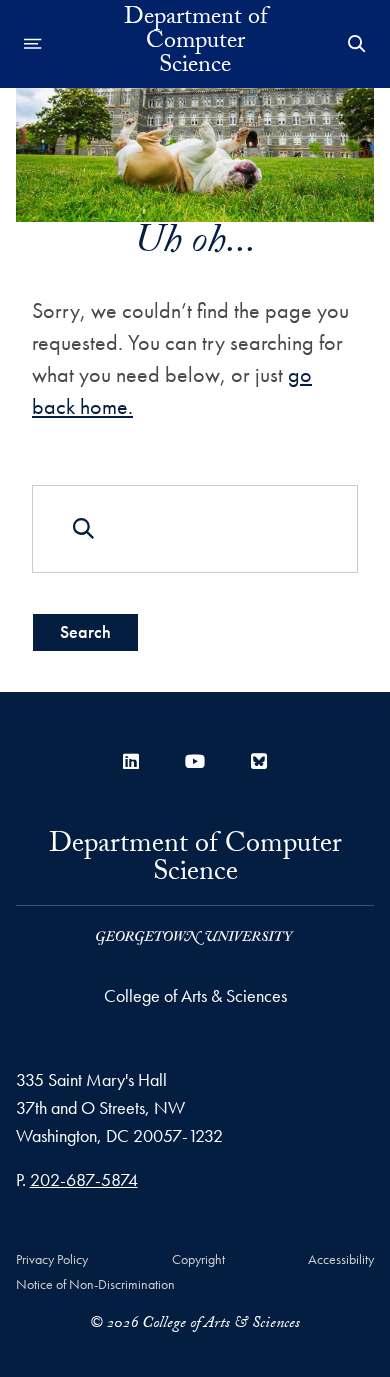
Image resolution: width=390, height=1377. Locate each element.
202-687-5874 (84, 1179)
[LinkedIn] (131, 761)
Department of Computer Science (195, 44)
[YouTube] (195, 761)
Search (85, 631)
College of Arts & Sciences (195, 995)
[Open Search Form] (357, 44)
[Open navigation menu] (33, 44)
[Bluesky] (259, 761)
